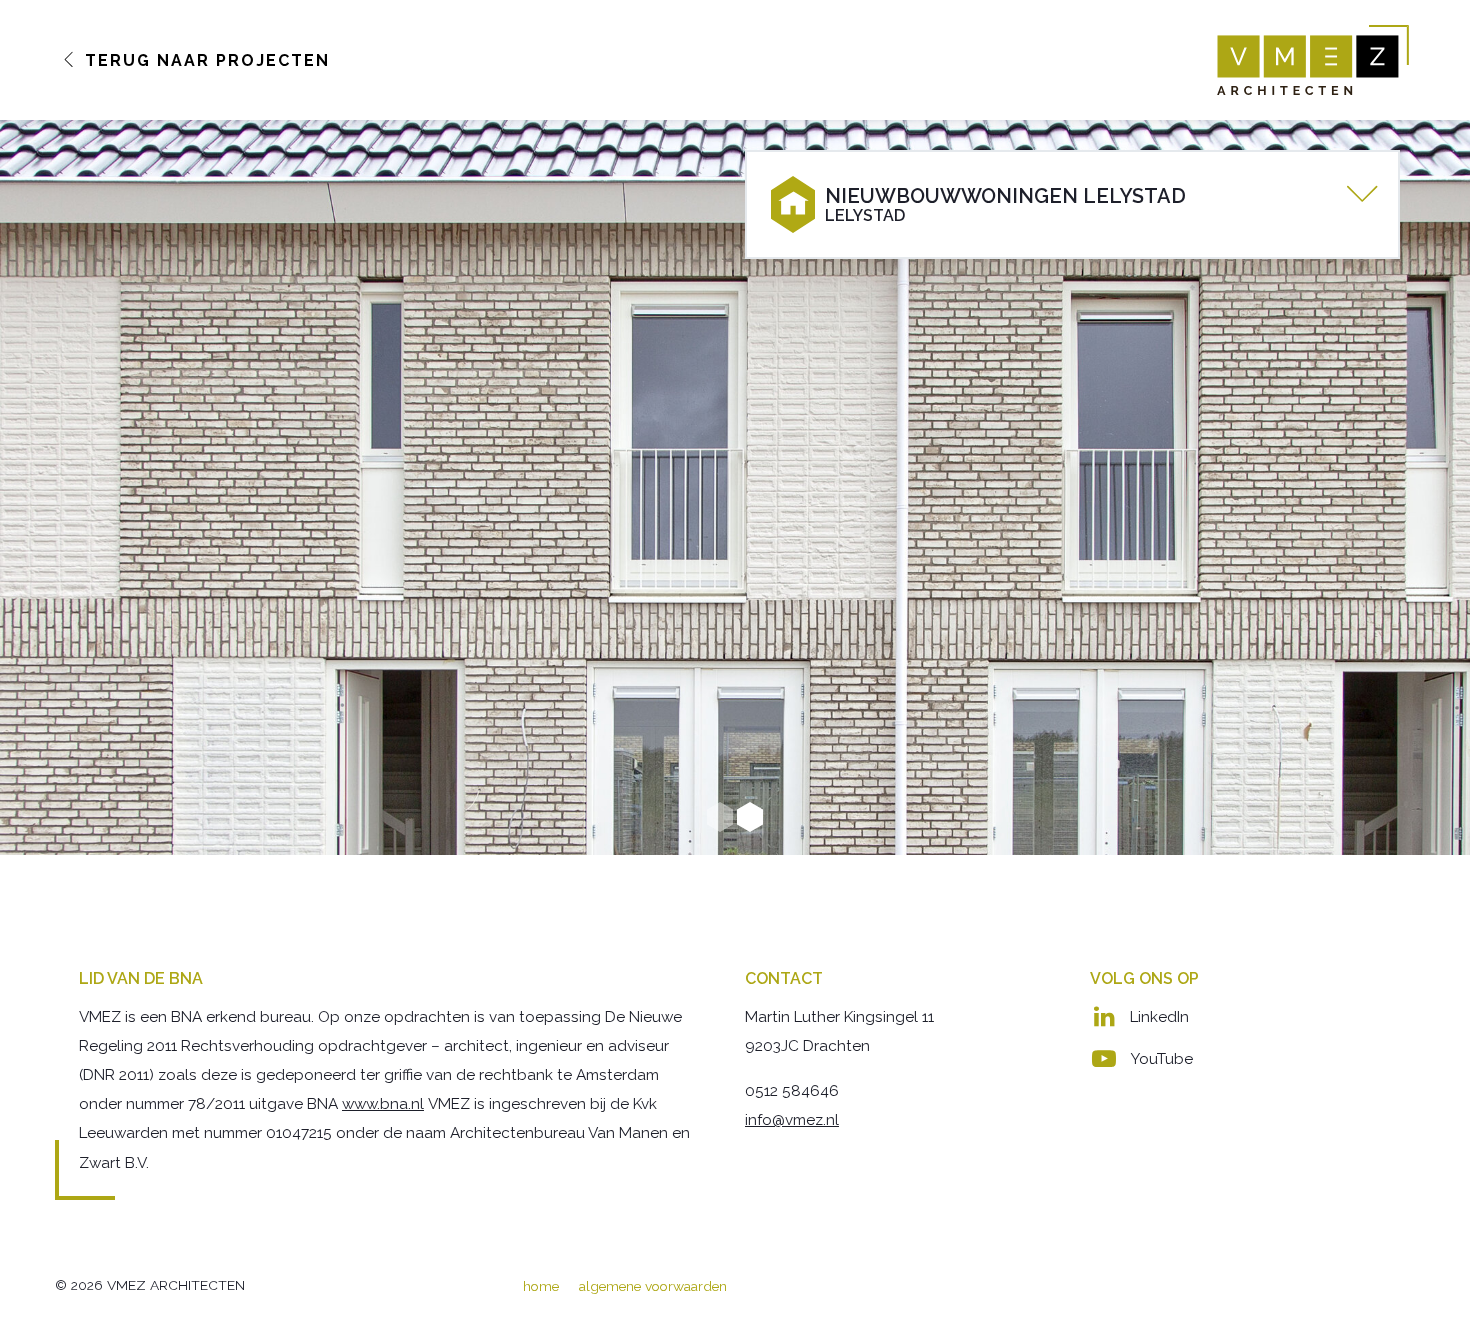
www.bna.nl (383, 1104)
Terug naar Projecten (204, 60)
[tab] (1072, 204)
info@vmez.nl (792, 1120)
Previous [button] (50, 487)
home (541, 1286)
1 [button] (720, 817)
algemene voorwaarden (653, 1286)
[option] (735, 487)
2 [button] (750, 817)
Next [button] (1420, 487)
